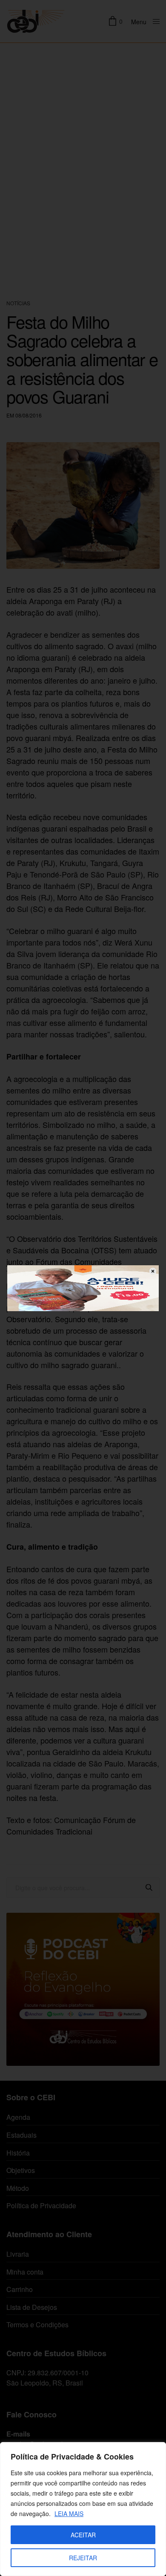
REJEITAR (83, 2558)
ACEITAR (83, 2535)
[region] (83, 2509)
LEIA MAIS (69, 2514)
